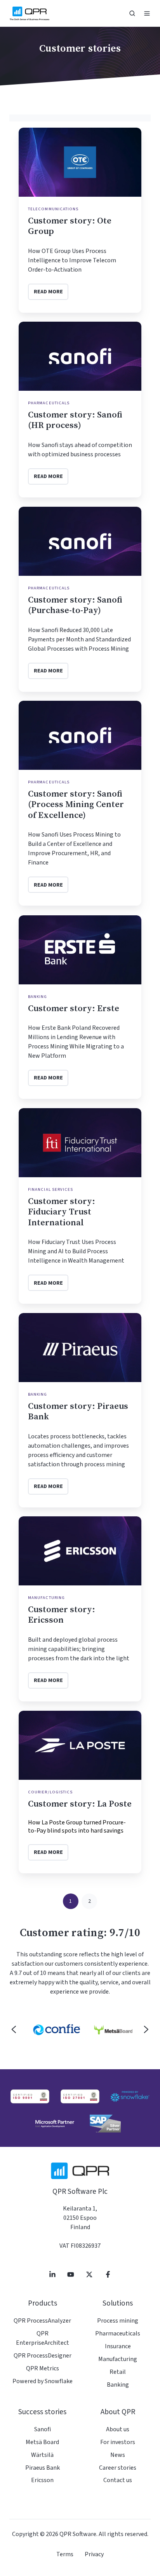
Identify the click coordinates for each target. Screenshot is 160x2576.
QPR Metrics (43, 2368)
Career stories (118, 2468)
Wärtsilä (42, 2455)
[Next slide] (146, 2029)
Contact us (118, 2480)
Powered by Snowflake (43, 2381)
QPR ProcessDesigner (43, 2356)
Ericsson (42, 2480)
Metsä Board (42, 2442)
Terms (65, 2554)
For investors (118, 2442)
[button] (132, 13)
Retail (118, 2372)
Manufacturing (118, 2359)
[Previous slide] (14, 2029)
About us (118, 2429)
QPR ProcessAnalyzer (42, 2321)
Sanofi (43, 2429)
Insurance (118, 2346)
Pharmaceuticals (118, 2333)
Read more (48, 292)
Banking (118, 2385)
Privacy (94, 2554)
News (118, 2455)
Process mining (118, 2321)
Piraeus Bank (43, 2468)
